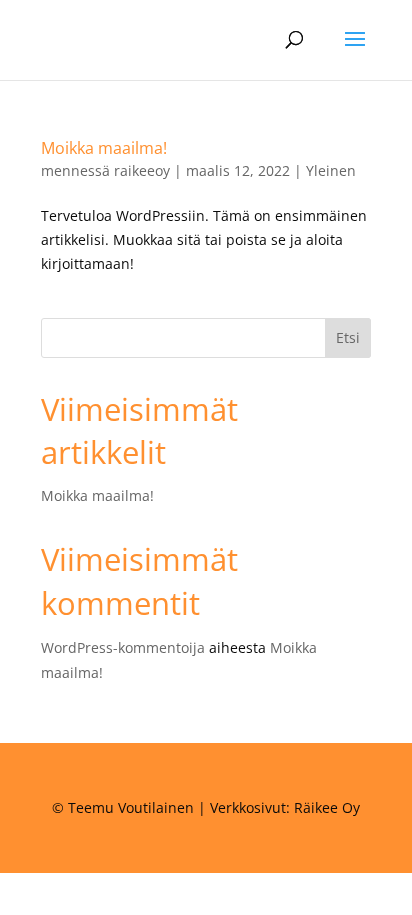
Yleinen (331, 170)
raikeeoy (142, 170)
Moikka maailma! (104, 148)
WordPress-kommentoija (123, 647)
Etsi (348, 337)
